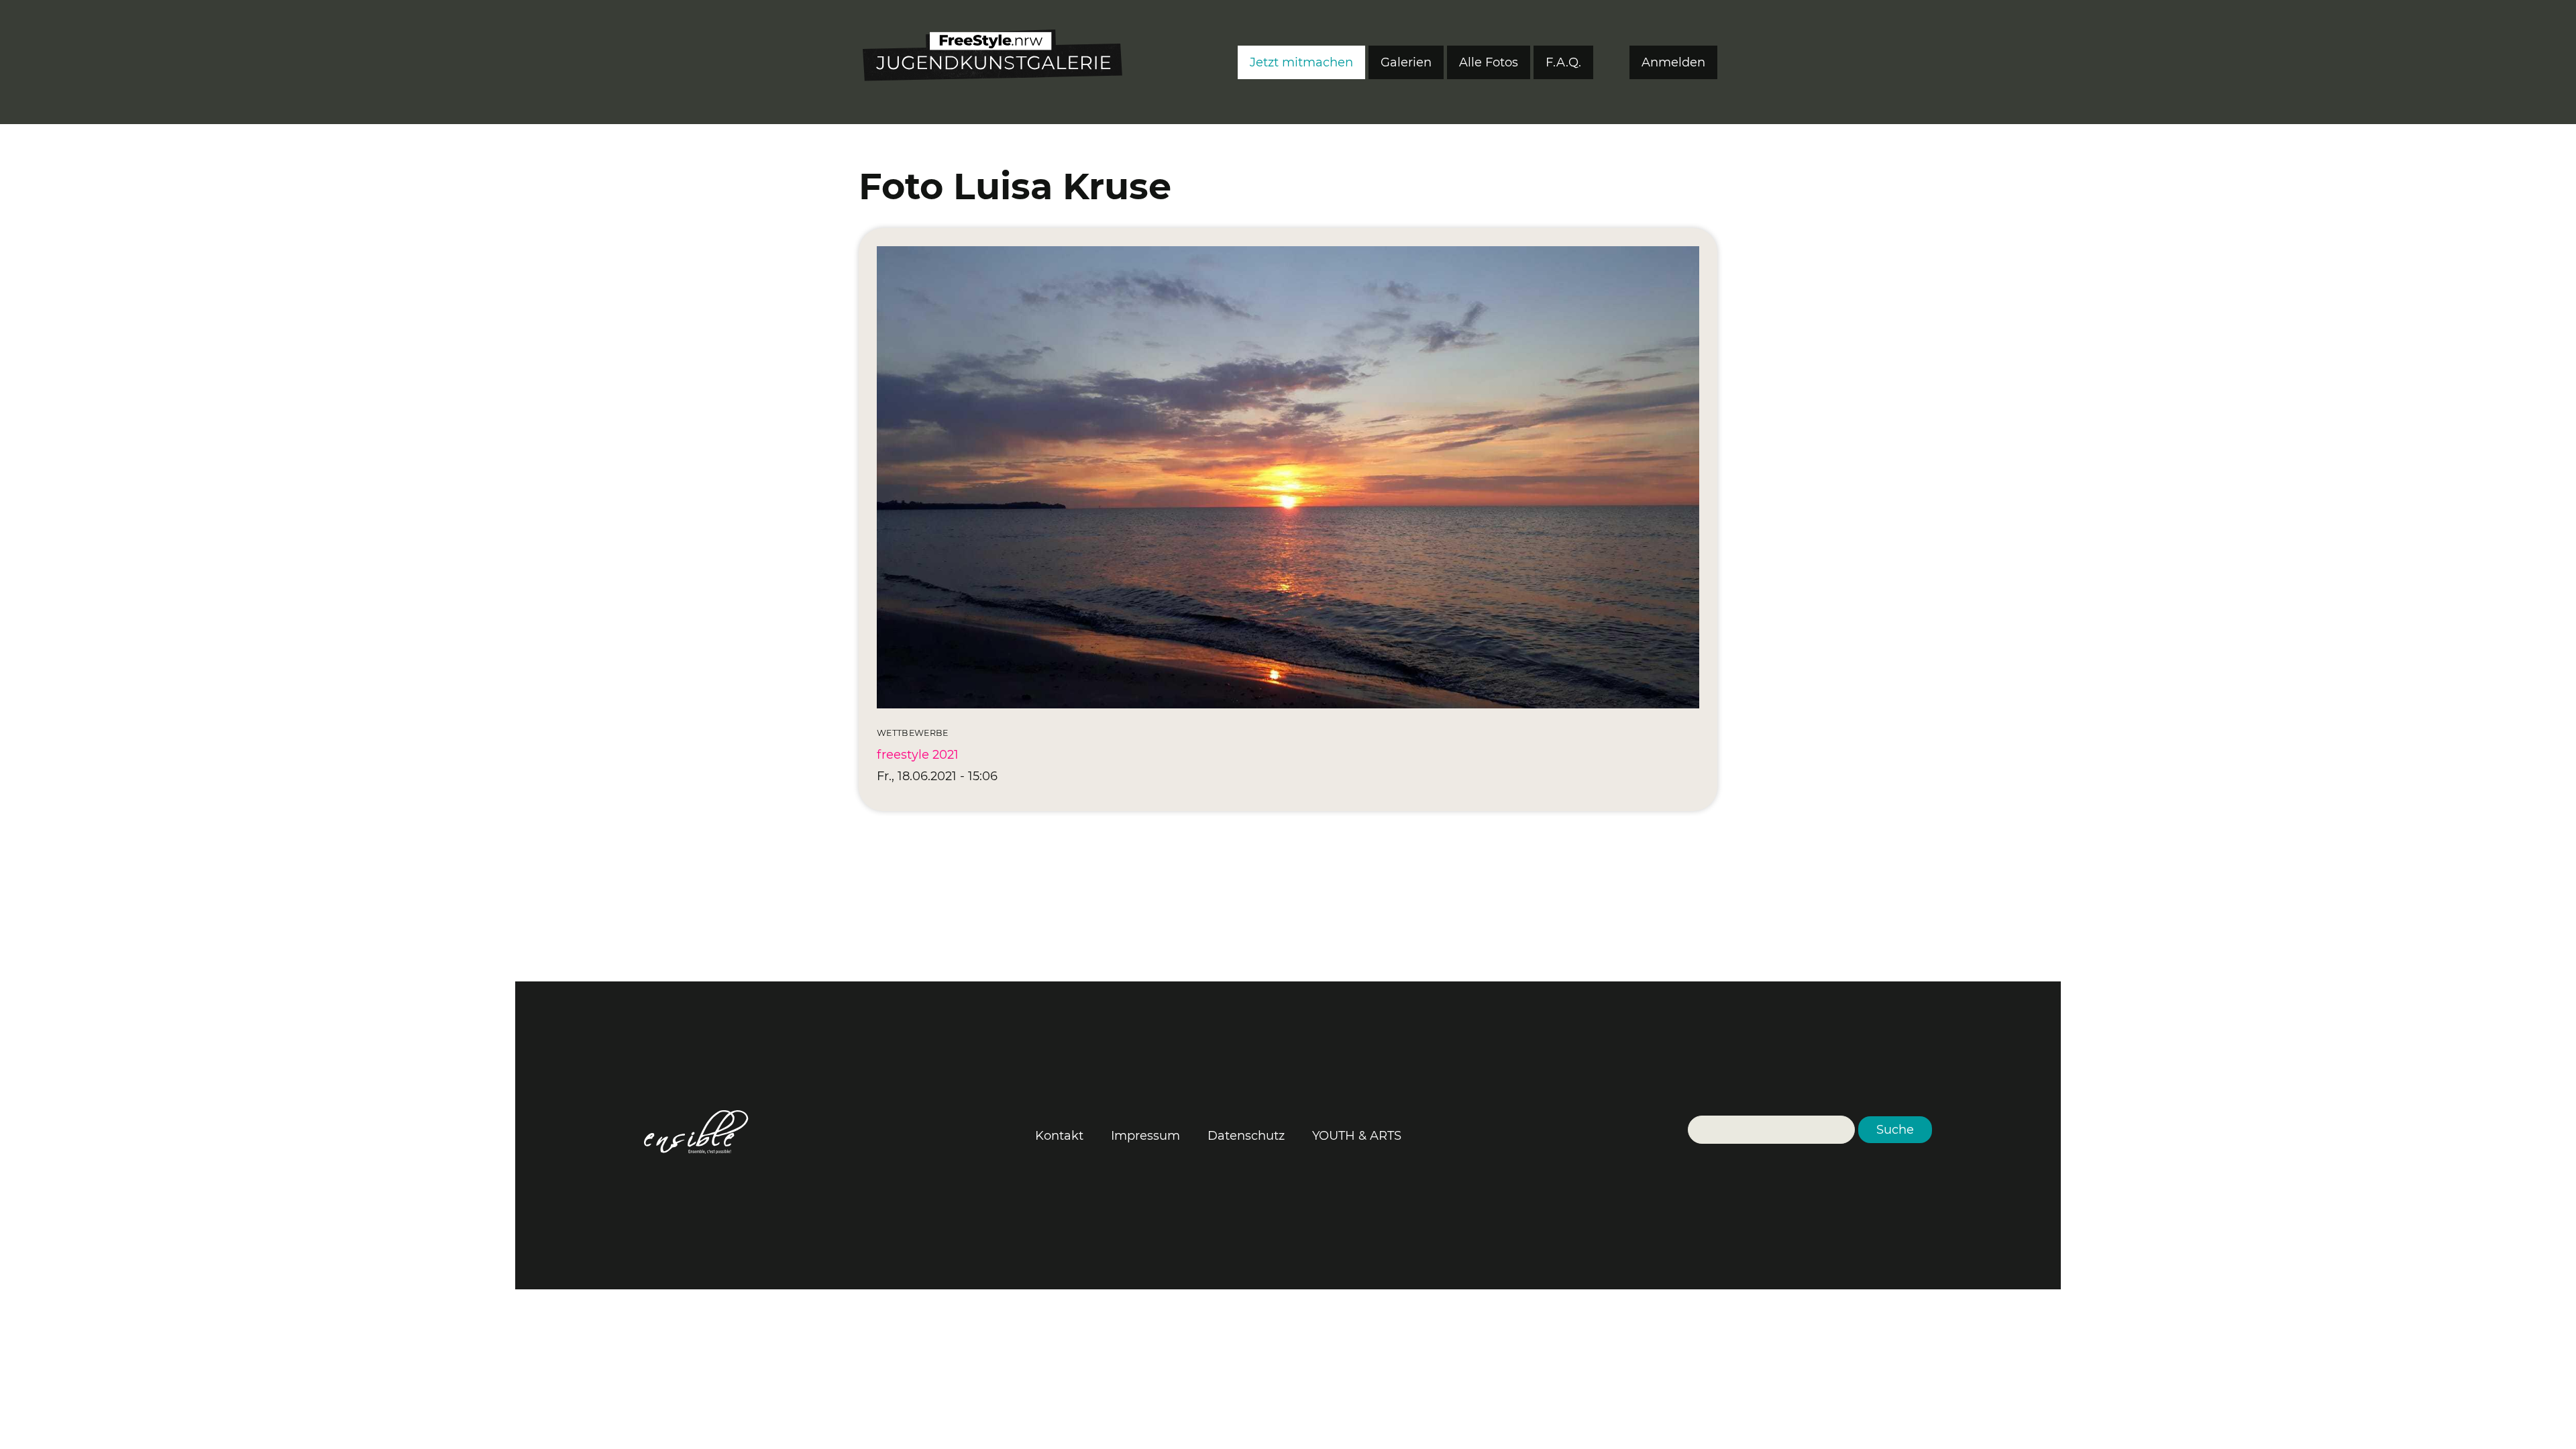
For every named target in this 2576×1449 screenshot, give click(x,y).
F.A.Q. (1563, 62)
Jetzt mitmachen (1301, 62)
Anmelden (1673, 62)
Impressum (1145, 1136)
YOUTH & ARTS (1357, 1136)
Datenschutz (1246, 1136)
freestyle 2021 (918, 755)
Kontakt (1059, 1136)
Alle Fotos (1489, 62)
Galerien (1406, 62)
